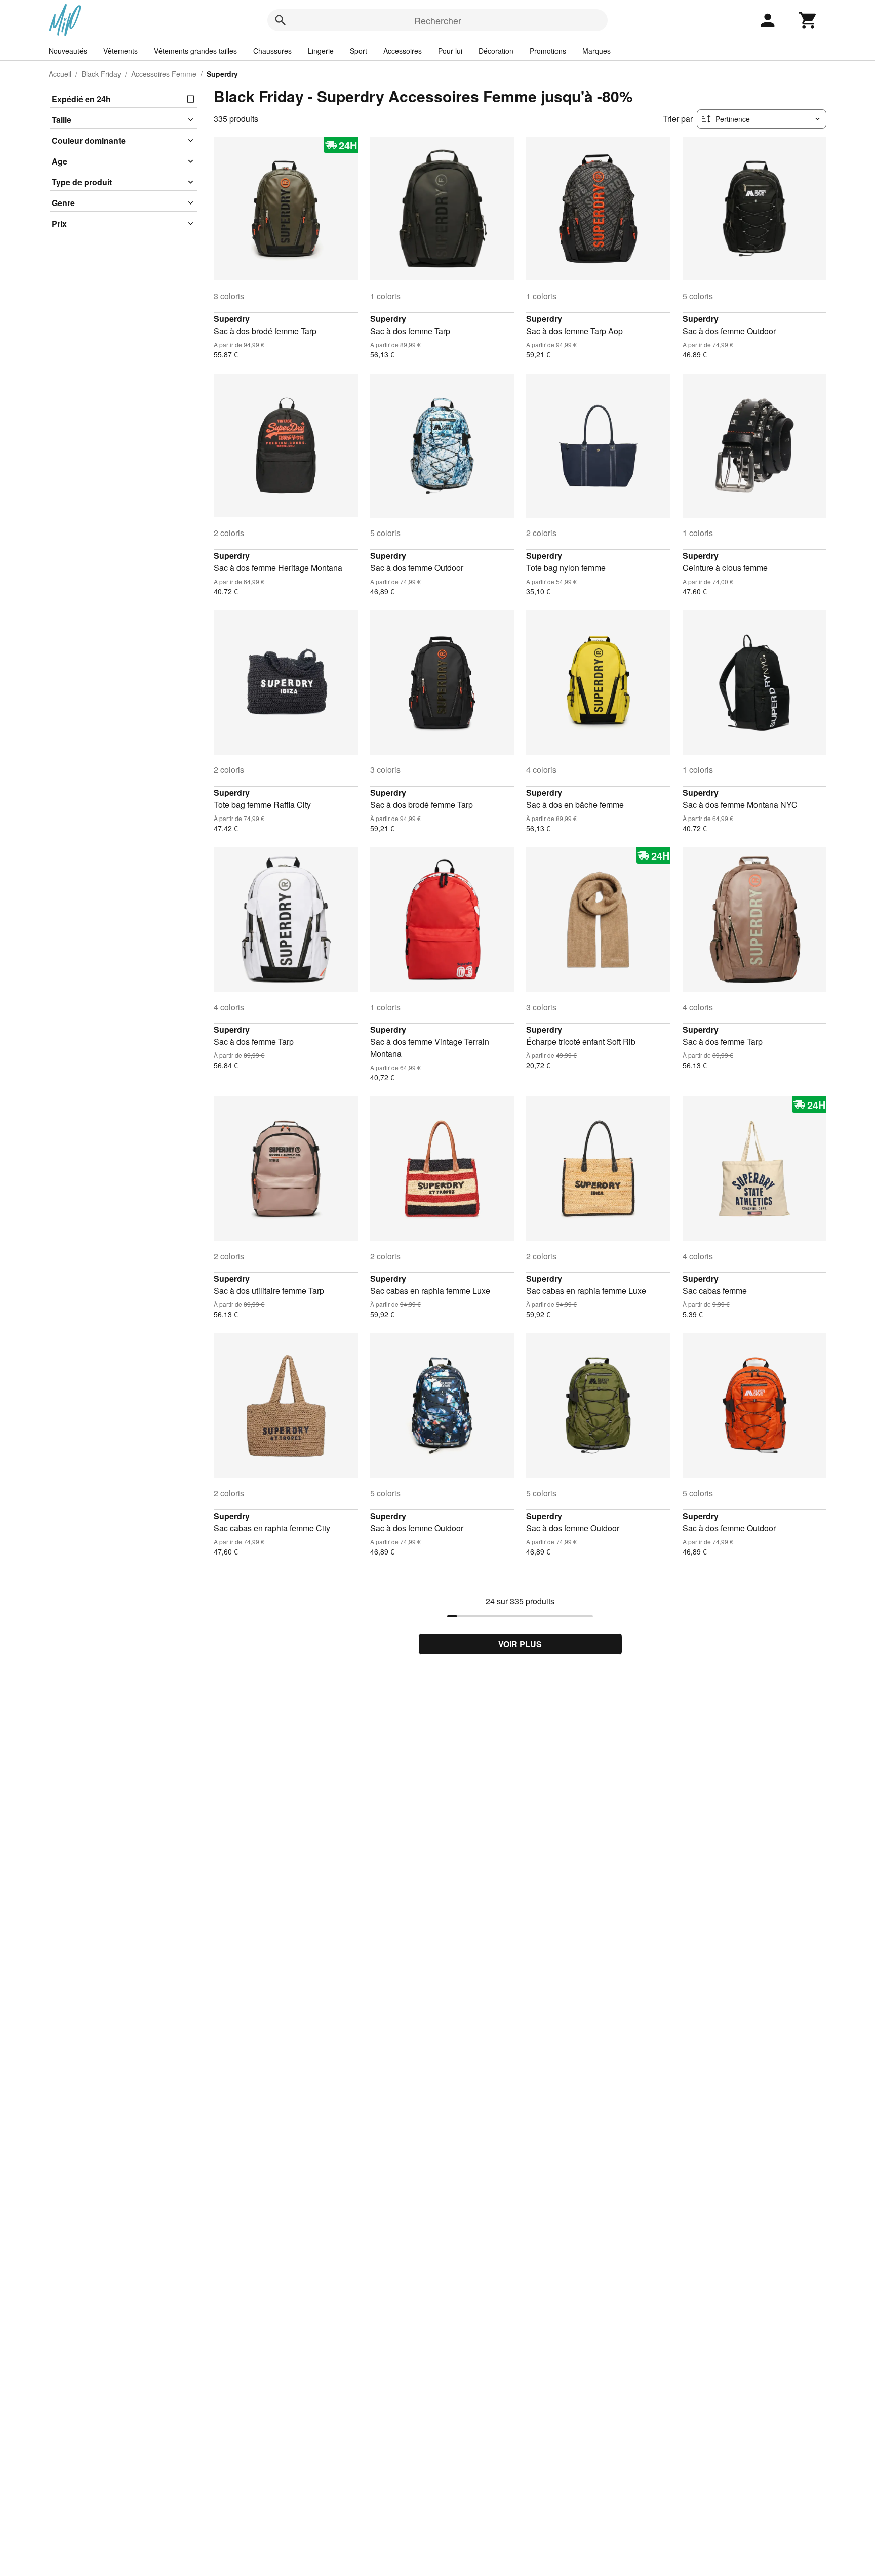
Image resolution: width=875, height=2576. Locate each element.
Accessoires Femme (164, 74)
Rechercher (438, 20)
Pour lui (450, 51)
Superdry (232, 319)
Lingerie (321, 51)
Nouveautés (68, 51)
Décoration (496, 51)
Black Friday (101, 74)
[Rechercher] (281, 20)
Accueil (60, 74)
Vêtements (121, 51)
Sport (359, 51)
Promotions (548, 51)
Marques (596, 51)
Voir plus (520, 1644)
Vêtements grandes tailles (195, 51)
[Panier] (808, 20)
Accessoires (403, 51)
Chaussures (272, 51)
